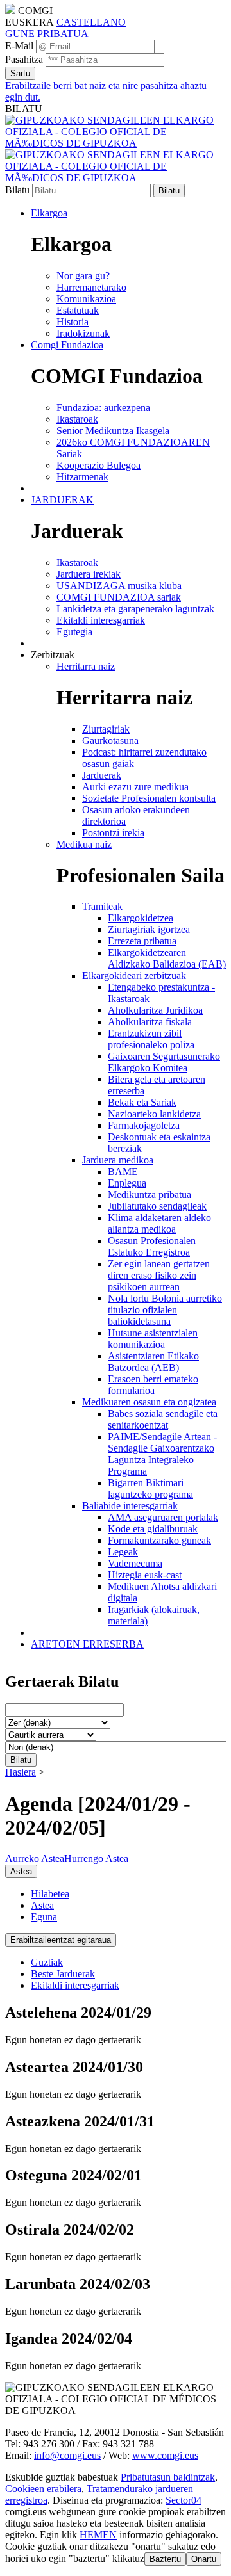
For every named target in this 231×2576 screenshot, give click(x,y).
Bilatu (17, 190)
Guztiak (47, 1962)
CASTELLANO (91, 22)
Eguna (44, 1917)
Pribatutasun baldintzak (168, 2477)
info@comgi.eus (67, 2455)
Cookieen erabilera (43, 2489)
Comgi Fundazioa (67, 345)
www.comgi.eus (165, 2455)
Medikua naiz (84, 844)
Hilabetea (50, 1894)
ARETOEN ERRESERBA (87, 1644)
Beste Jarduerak (63, 1974)
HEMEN (98, 2535)
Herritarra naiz (86, 666)
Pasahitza (24, 59)
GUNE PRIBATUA (47, 34)
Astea (42, 1905)
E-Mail (19, 46)
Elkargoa (49, 213)
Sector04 (184, 2500)
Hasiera (21, 1772)
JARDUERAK (62, 500)
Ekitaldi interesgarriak (75, 1985)
